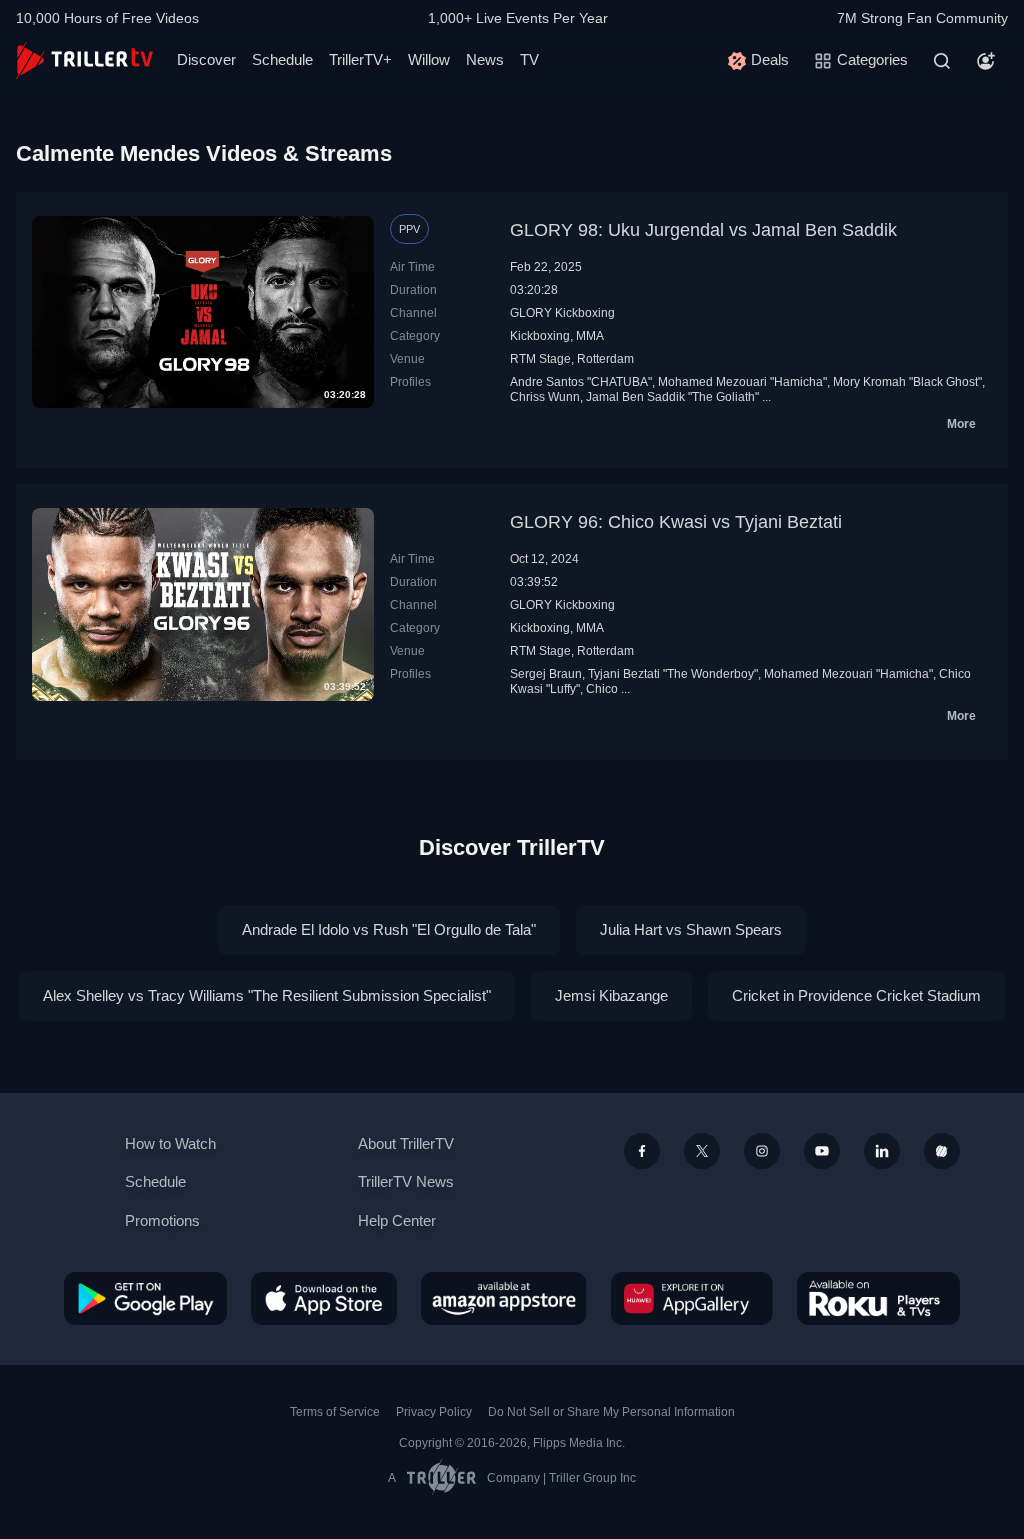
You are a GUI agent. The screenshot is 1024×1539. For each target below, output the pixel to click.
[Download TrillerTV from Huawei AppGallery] (692, 1298)
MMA (590, 336)
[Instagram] (762, 1151)
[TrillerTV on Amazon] (504, 1298)
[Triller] (942, 1151)
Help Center (397, 1220)
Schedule (282, 59)
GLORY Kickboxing (562, 313)
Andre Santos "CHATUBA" (581, 382)
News (485, 59)
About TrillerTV (406, 1143)
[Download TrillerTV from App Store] (324, 1298)
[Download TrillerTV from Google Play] (145, 1298)
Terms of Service (335, 1412)
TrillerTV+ (360, 59)
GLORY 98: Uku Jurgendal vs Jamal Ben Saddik (703, 230)
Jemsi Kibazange (611, 995)
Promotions (162, 1220)
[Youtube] (822, 1151)
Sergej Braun (546, 674)
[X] (702, 1151)
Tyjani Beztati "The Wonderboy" (673, 674)
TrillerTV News (406, 1181)
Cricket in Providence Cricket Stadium (856, 995)
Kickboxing (540, 336)
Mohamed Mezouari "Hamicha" (742, 382)
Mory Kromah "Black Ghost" (907, 382)
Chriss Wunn (545, 397)
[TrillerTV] (84, 60)
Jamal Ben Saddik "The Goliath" (672, 397)
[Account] (986, 61)
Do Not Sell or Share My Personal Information (611, 1412)
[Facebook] (642, 1151)
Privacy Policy (434, 1412)
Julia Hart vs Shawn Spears (691, 929)
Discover (206, 59)
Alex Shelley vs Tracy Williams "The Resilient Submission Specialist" (267, 995)
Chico (602, 689)
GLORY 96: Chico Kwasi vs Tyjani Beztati (676, 522)
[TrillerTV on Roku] (878, 1298)
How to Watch (170, 1143)
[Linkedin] (882, 1151)
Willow (429, 59)
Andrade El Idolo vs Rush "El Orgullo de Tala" (389, 929)
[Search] (942, 61)
